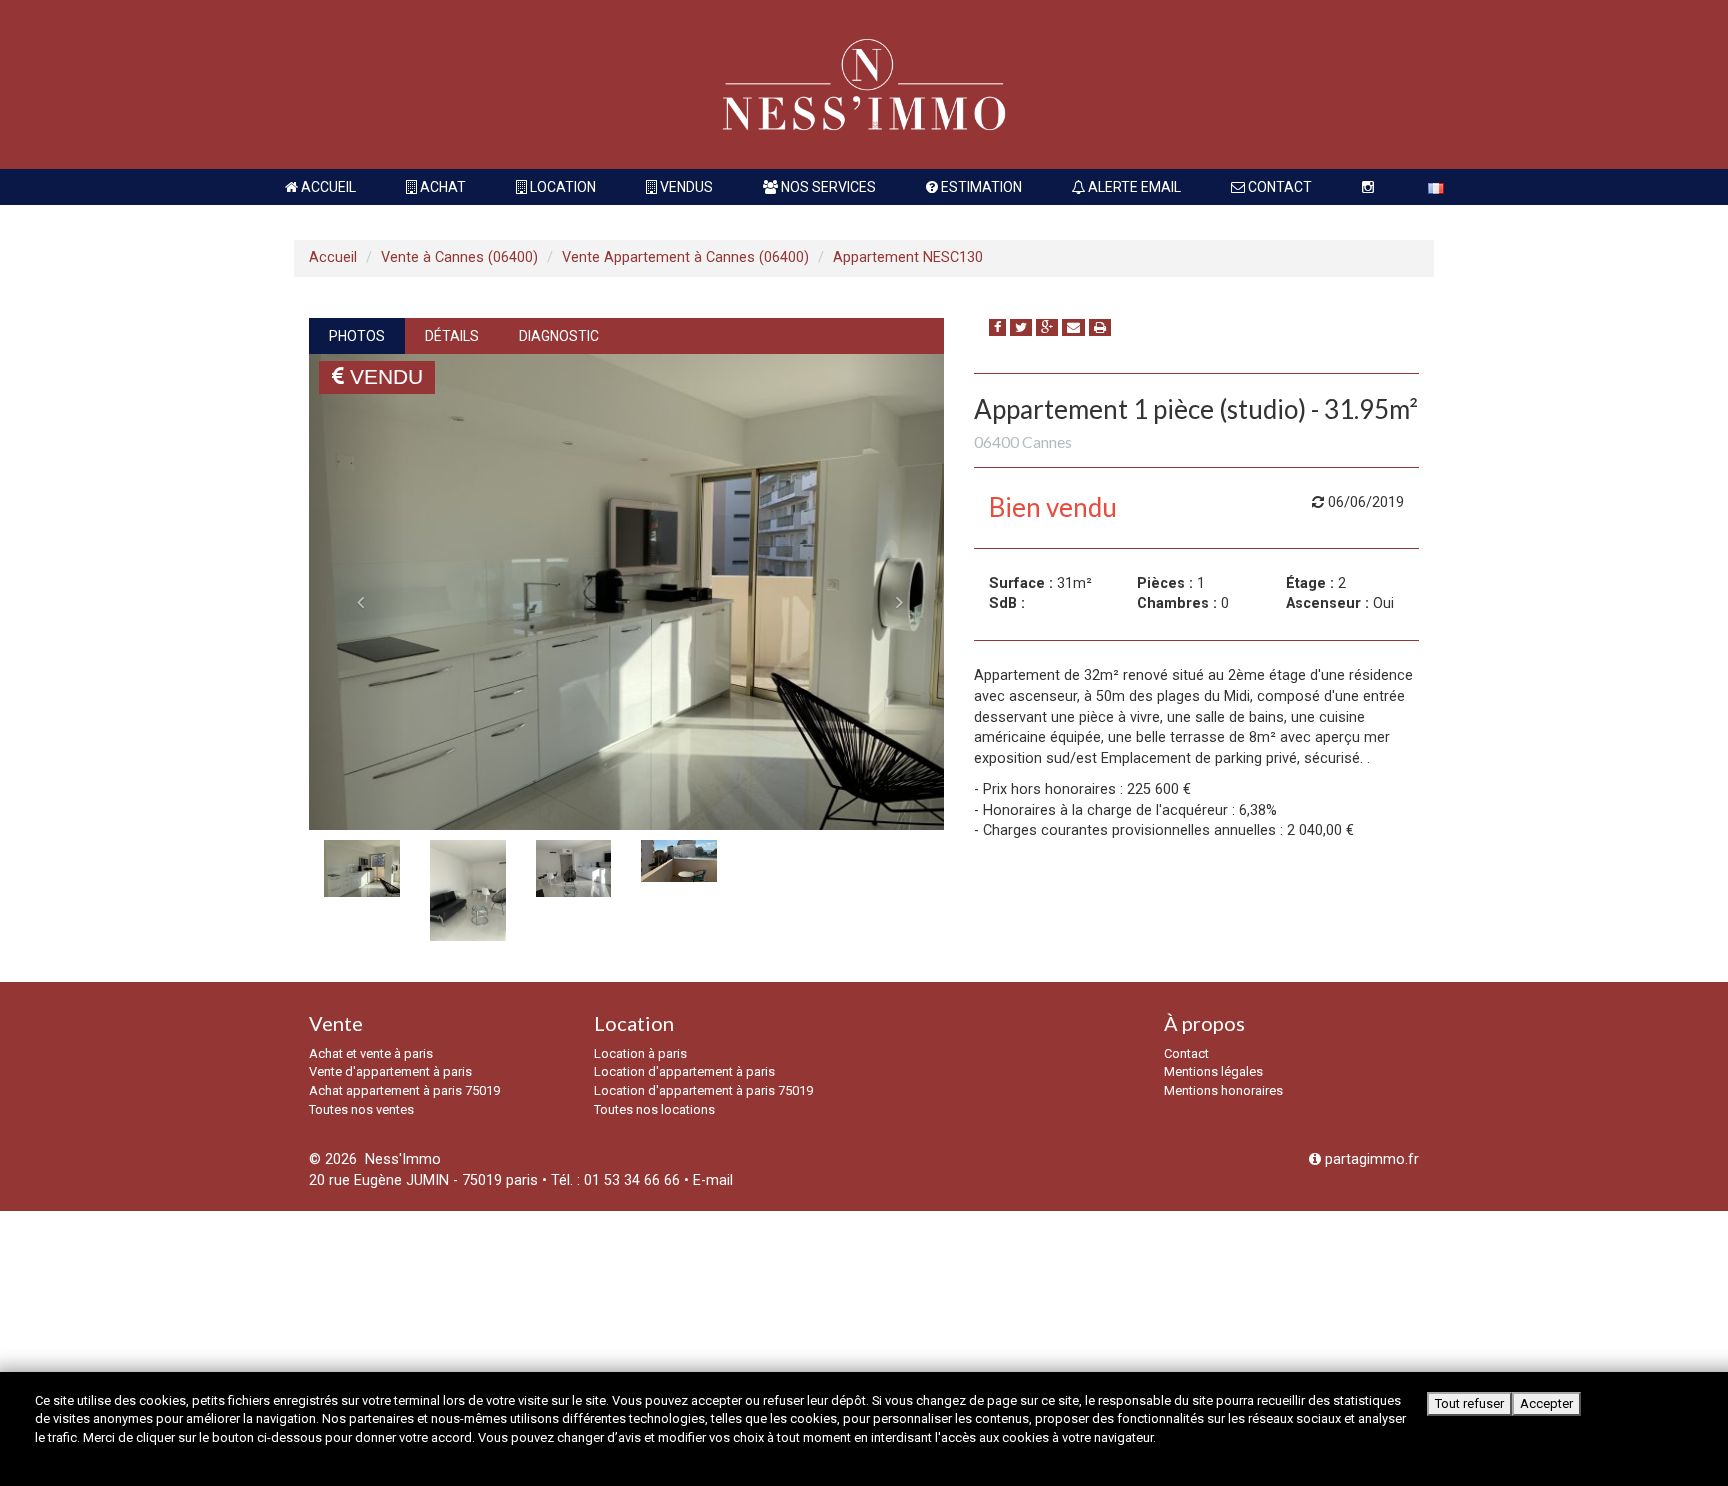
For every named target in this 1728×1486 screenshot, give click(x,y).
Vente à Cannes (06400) (459, 257)
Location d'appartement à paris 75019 (703, 1090)
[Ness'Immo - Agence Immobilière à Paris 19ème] (864, 84)
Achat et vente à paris (371, 1053)
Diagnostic (559, 336)
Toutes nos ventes (361, 1109)
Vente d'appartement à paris (390, 1071)
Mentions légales (1213, 1071)
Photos (357, 336)
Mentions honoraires (1223, 1090)
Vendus (685, 187)
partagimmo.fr (1370, 1159)
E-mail (713, 1180)
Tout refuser (1469, 1403)
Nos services (827, 187)
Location (561, 187)
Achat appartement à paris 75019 (404, 1090)
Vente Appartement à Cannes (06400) (685, 257)
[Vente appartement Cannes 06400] (626, 592)
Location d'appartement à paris (684, 1071)
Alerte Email (1133, 187)
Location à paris (640, 1053)
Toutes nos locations (654, 1109)
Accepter (1546, 1403)
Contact (1278, 187)
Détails (452, 336)
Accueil (327, 187)
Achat (441, 187)
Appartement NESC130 (908, 257)
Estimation (980, 187)
